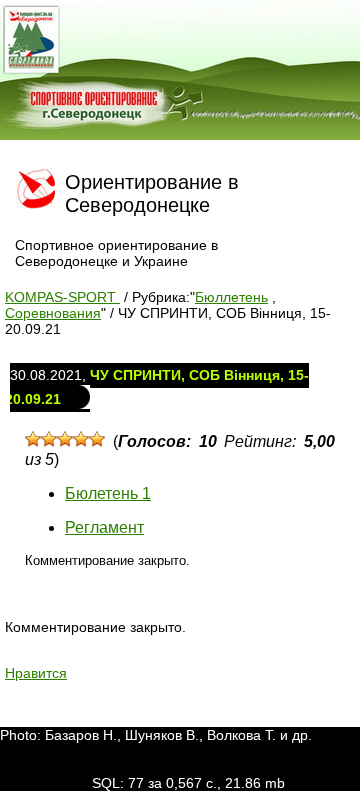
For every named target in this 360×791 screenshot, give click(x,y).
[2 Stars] (49, 439)
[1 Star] (33, 439)
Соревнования (53, 313)
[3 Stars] (65, 439)
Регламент (104, 527)
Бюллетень (231, 297)
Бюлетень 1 (108, 493)
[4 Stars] (81, 439)
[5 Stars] (97, 439)
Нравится (36, 673)
